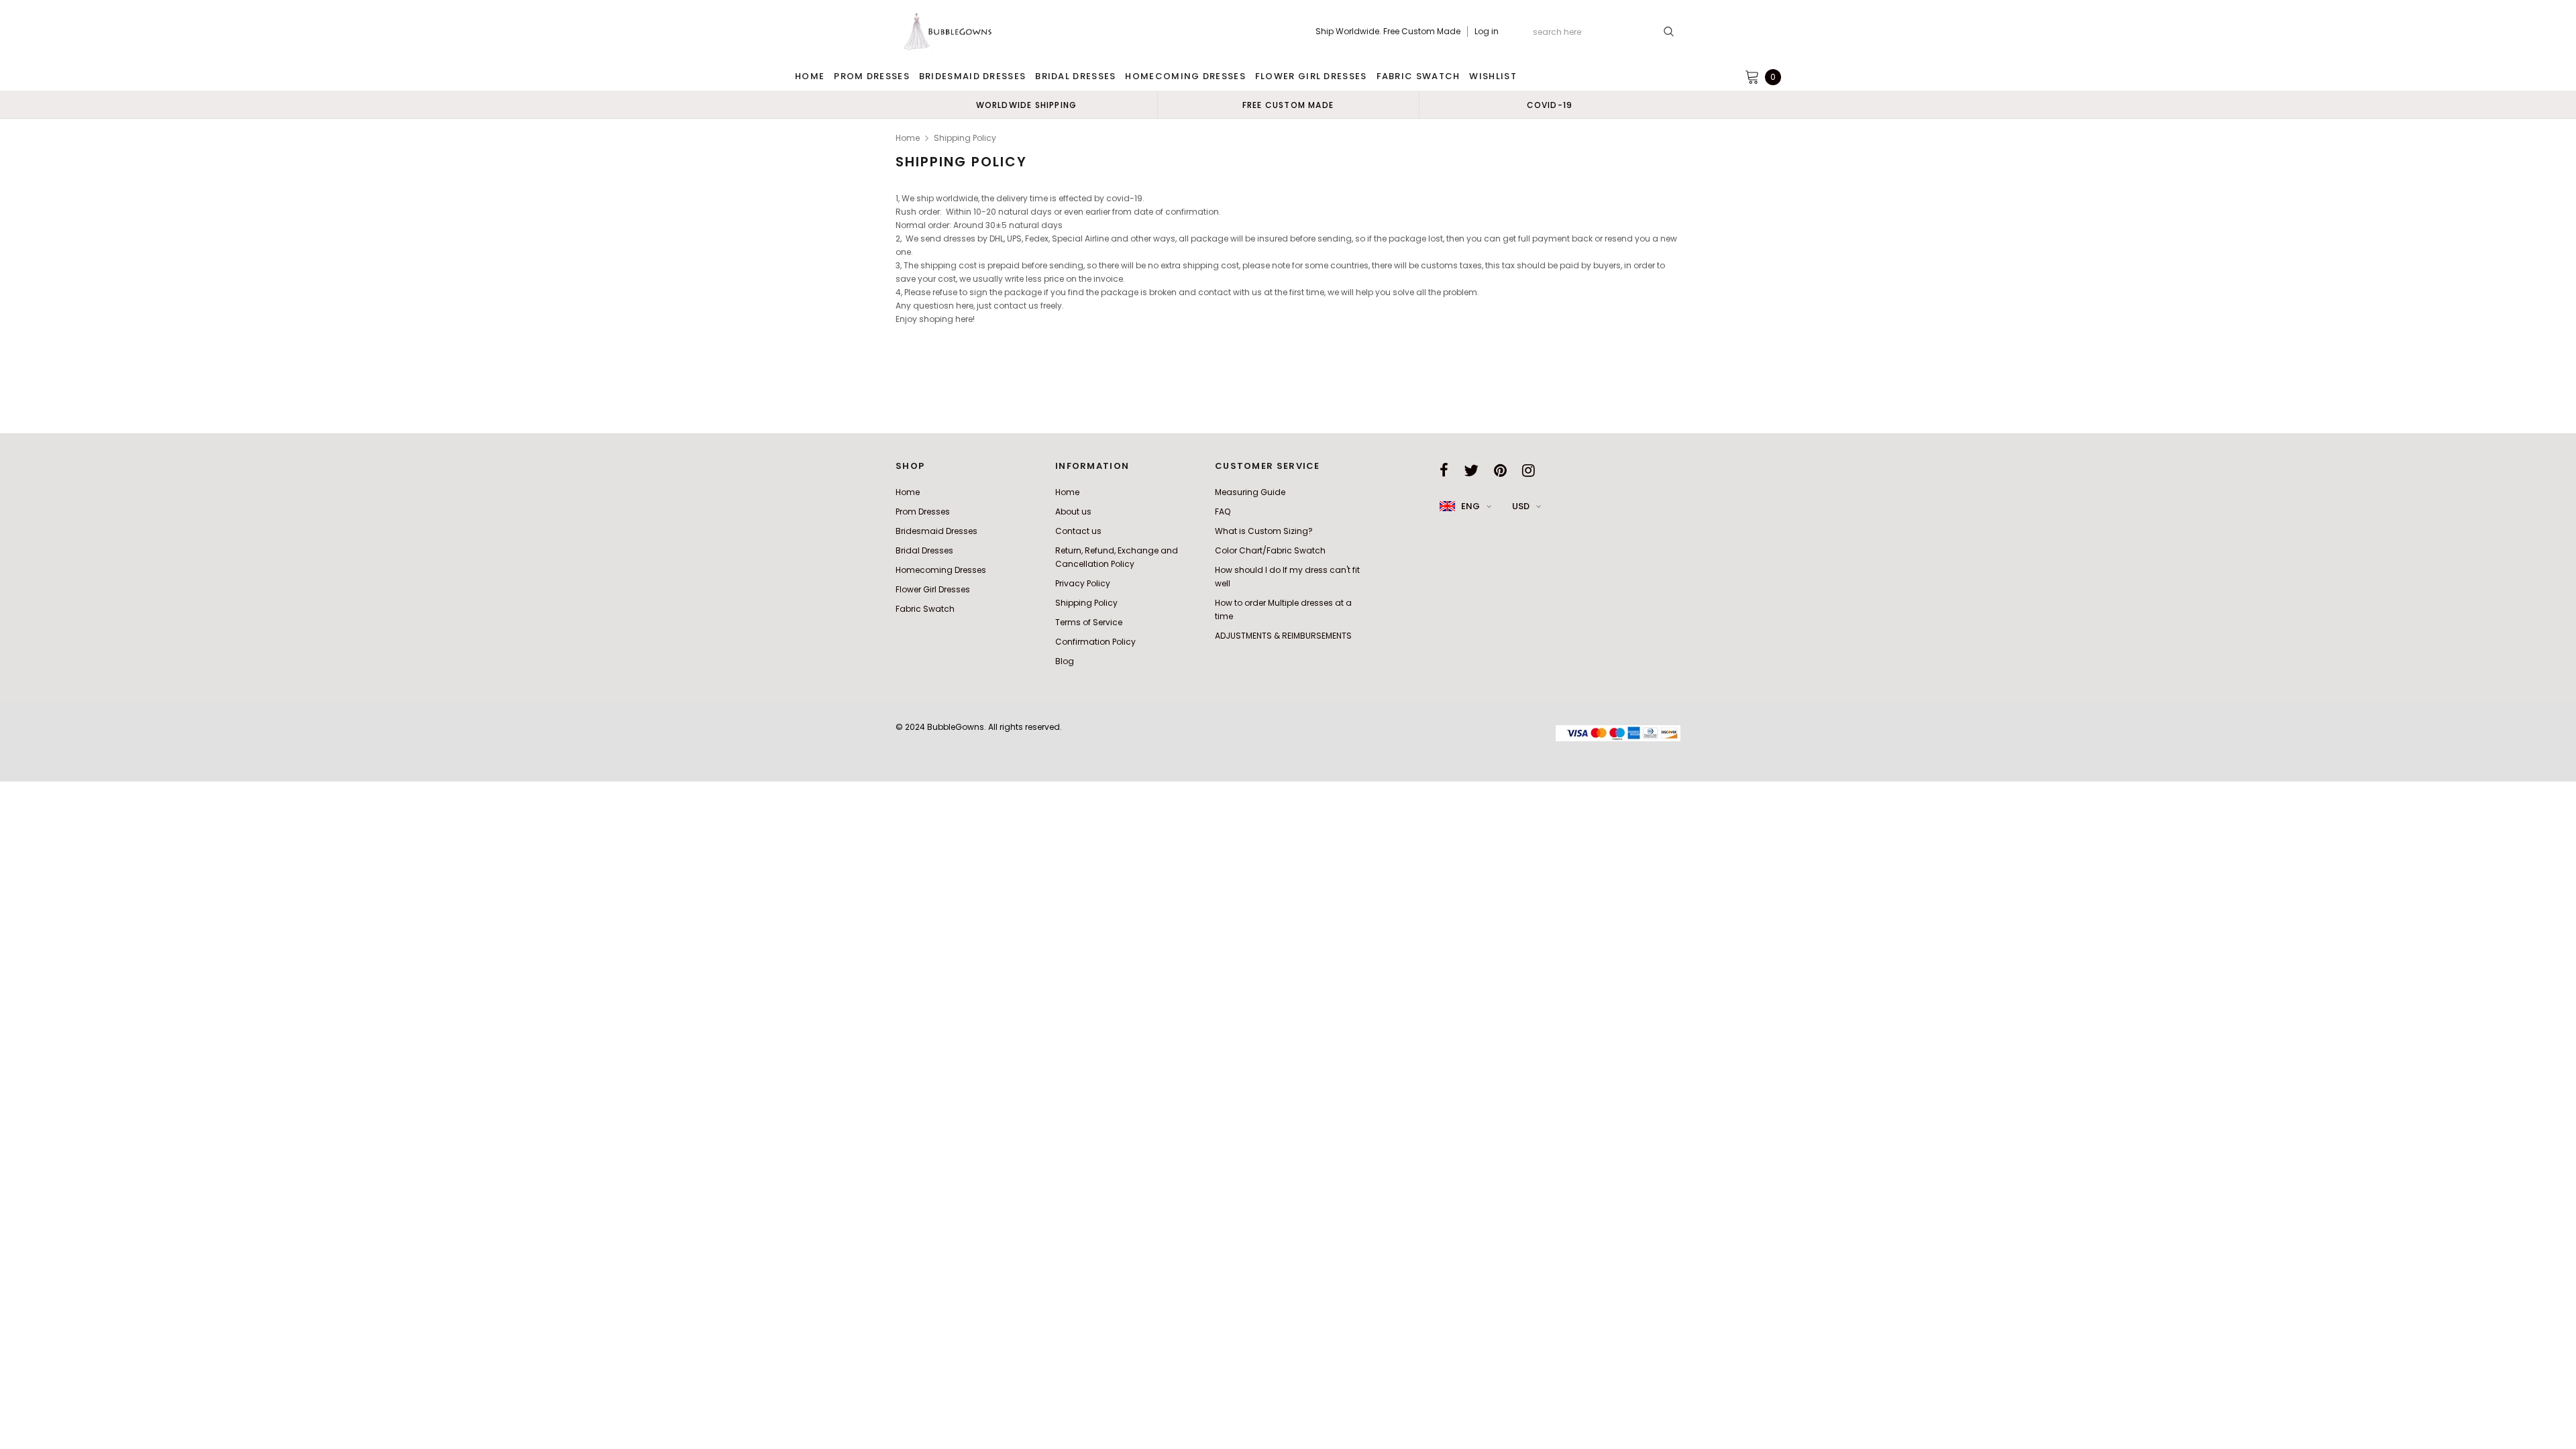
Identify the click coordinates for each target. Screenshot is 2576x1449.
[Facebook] (1444, 470)
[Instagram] (1528, 470)
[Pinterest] (1500, 470)
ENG (1470, 506)
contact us (1016, 306)
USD (1521, 506)
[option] (1026, 105)
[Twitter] (1471, 470)
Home (908, 138)
